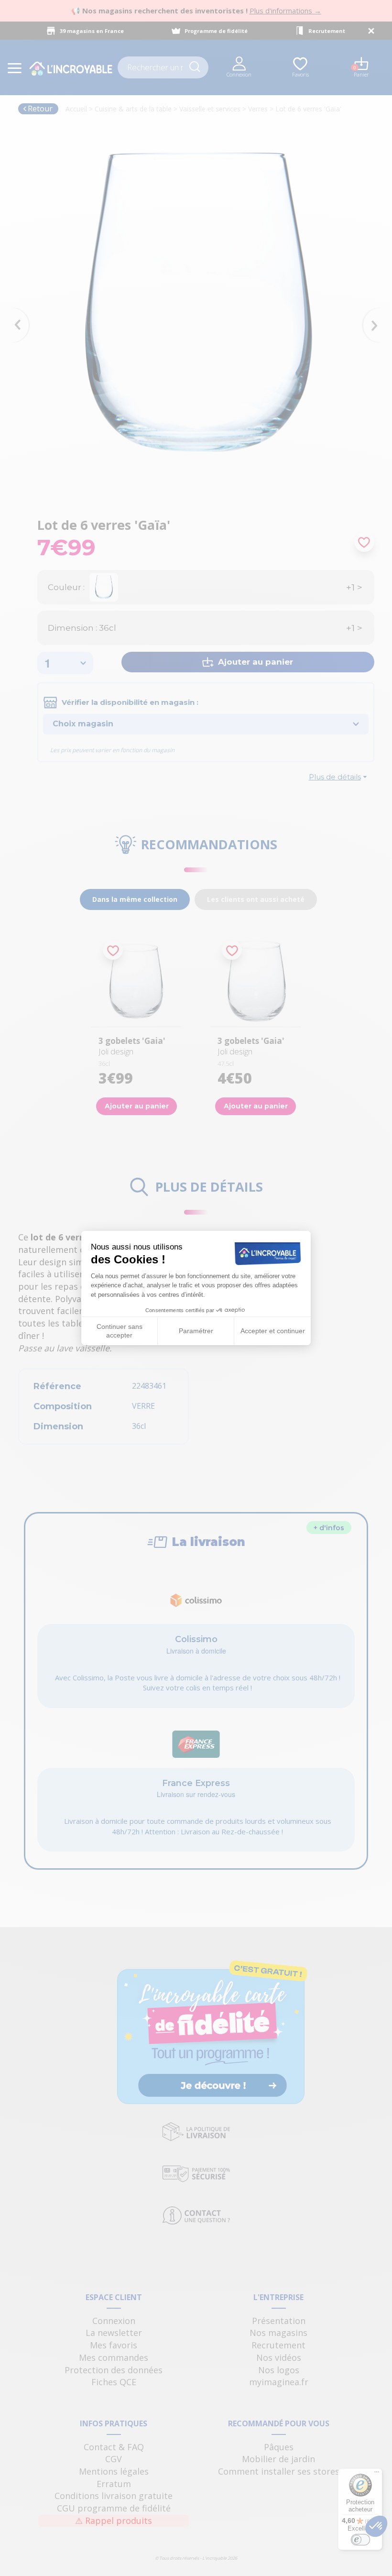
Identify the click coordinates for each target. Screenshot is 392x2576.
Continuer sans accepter (120, 1331)
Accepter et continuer (273, 1331)
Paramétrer (196, 1331)
